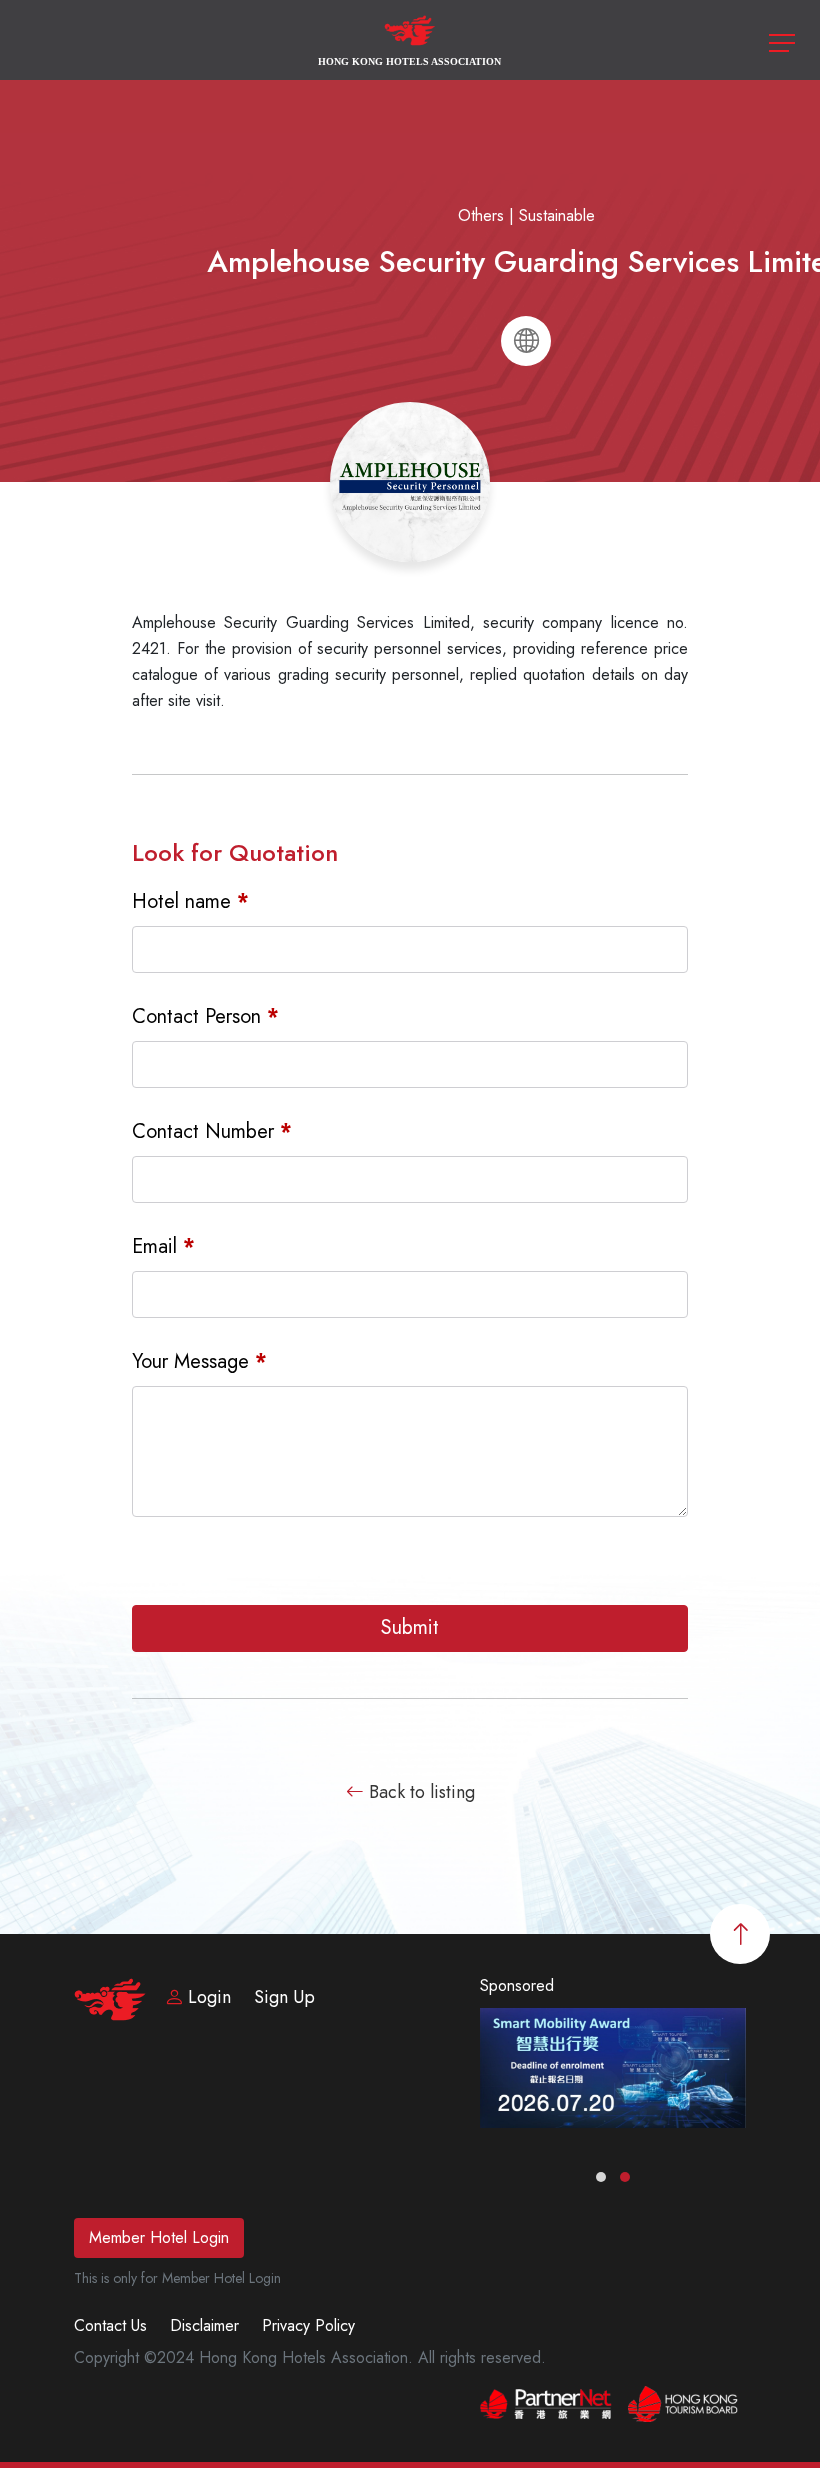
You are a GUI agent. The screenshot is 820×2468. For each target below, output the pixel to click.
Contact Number (212, 1132)
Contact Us (110, 2325)
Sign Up (284, 1997)
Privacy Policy (308, 2325)
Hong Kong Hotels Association (409, 61)
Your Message (199, 1362)
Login (209, 1997)
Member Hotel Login (159, 2237)
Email (163, 1247)
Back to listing (419, 1792)
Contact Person (205, 1017)
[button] (601, 2177)
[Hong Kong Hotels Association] (410, 38)
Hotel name (190, 902)
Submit (410, 1627)
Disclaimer (204, 2325)
